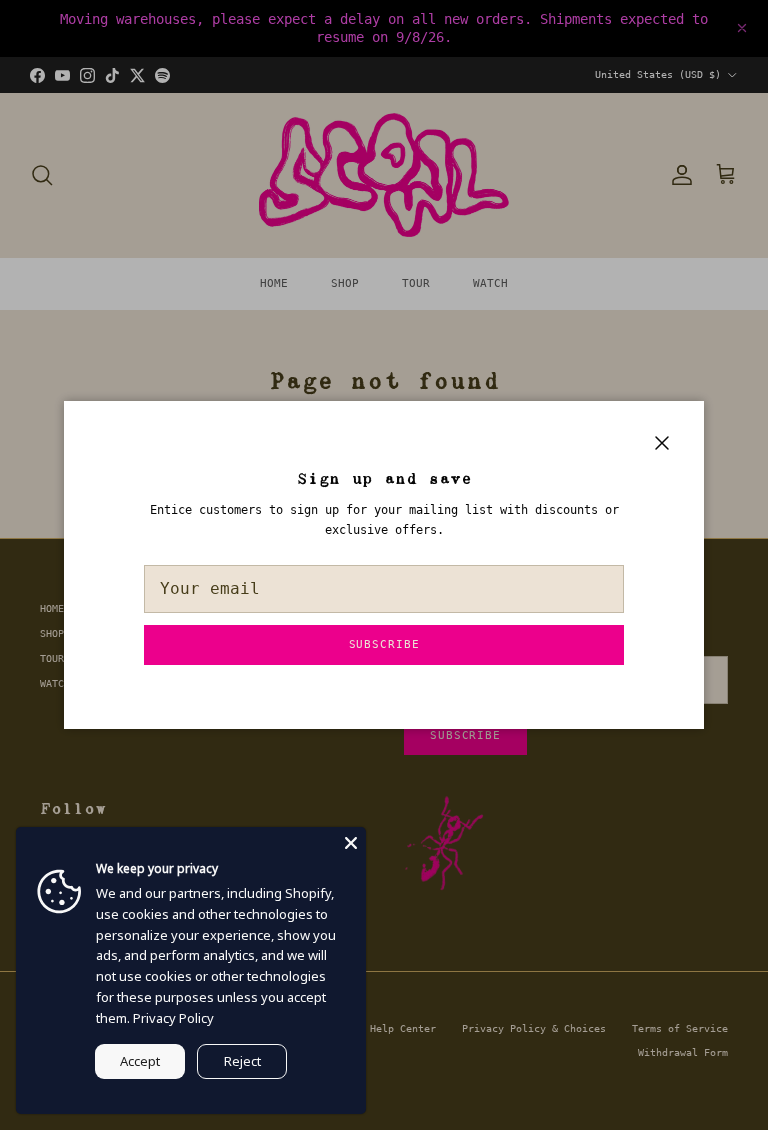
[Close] (351, 842)
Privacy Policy (173, 1018)
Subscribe (384, 644)
